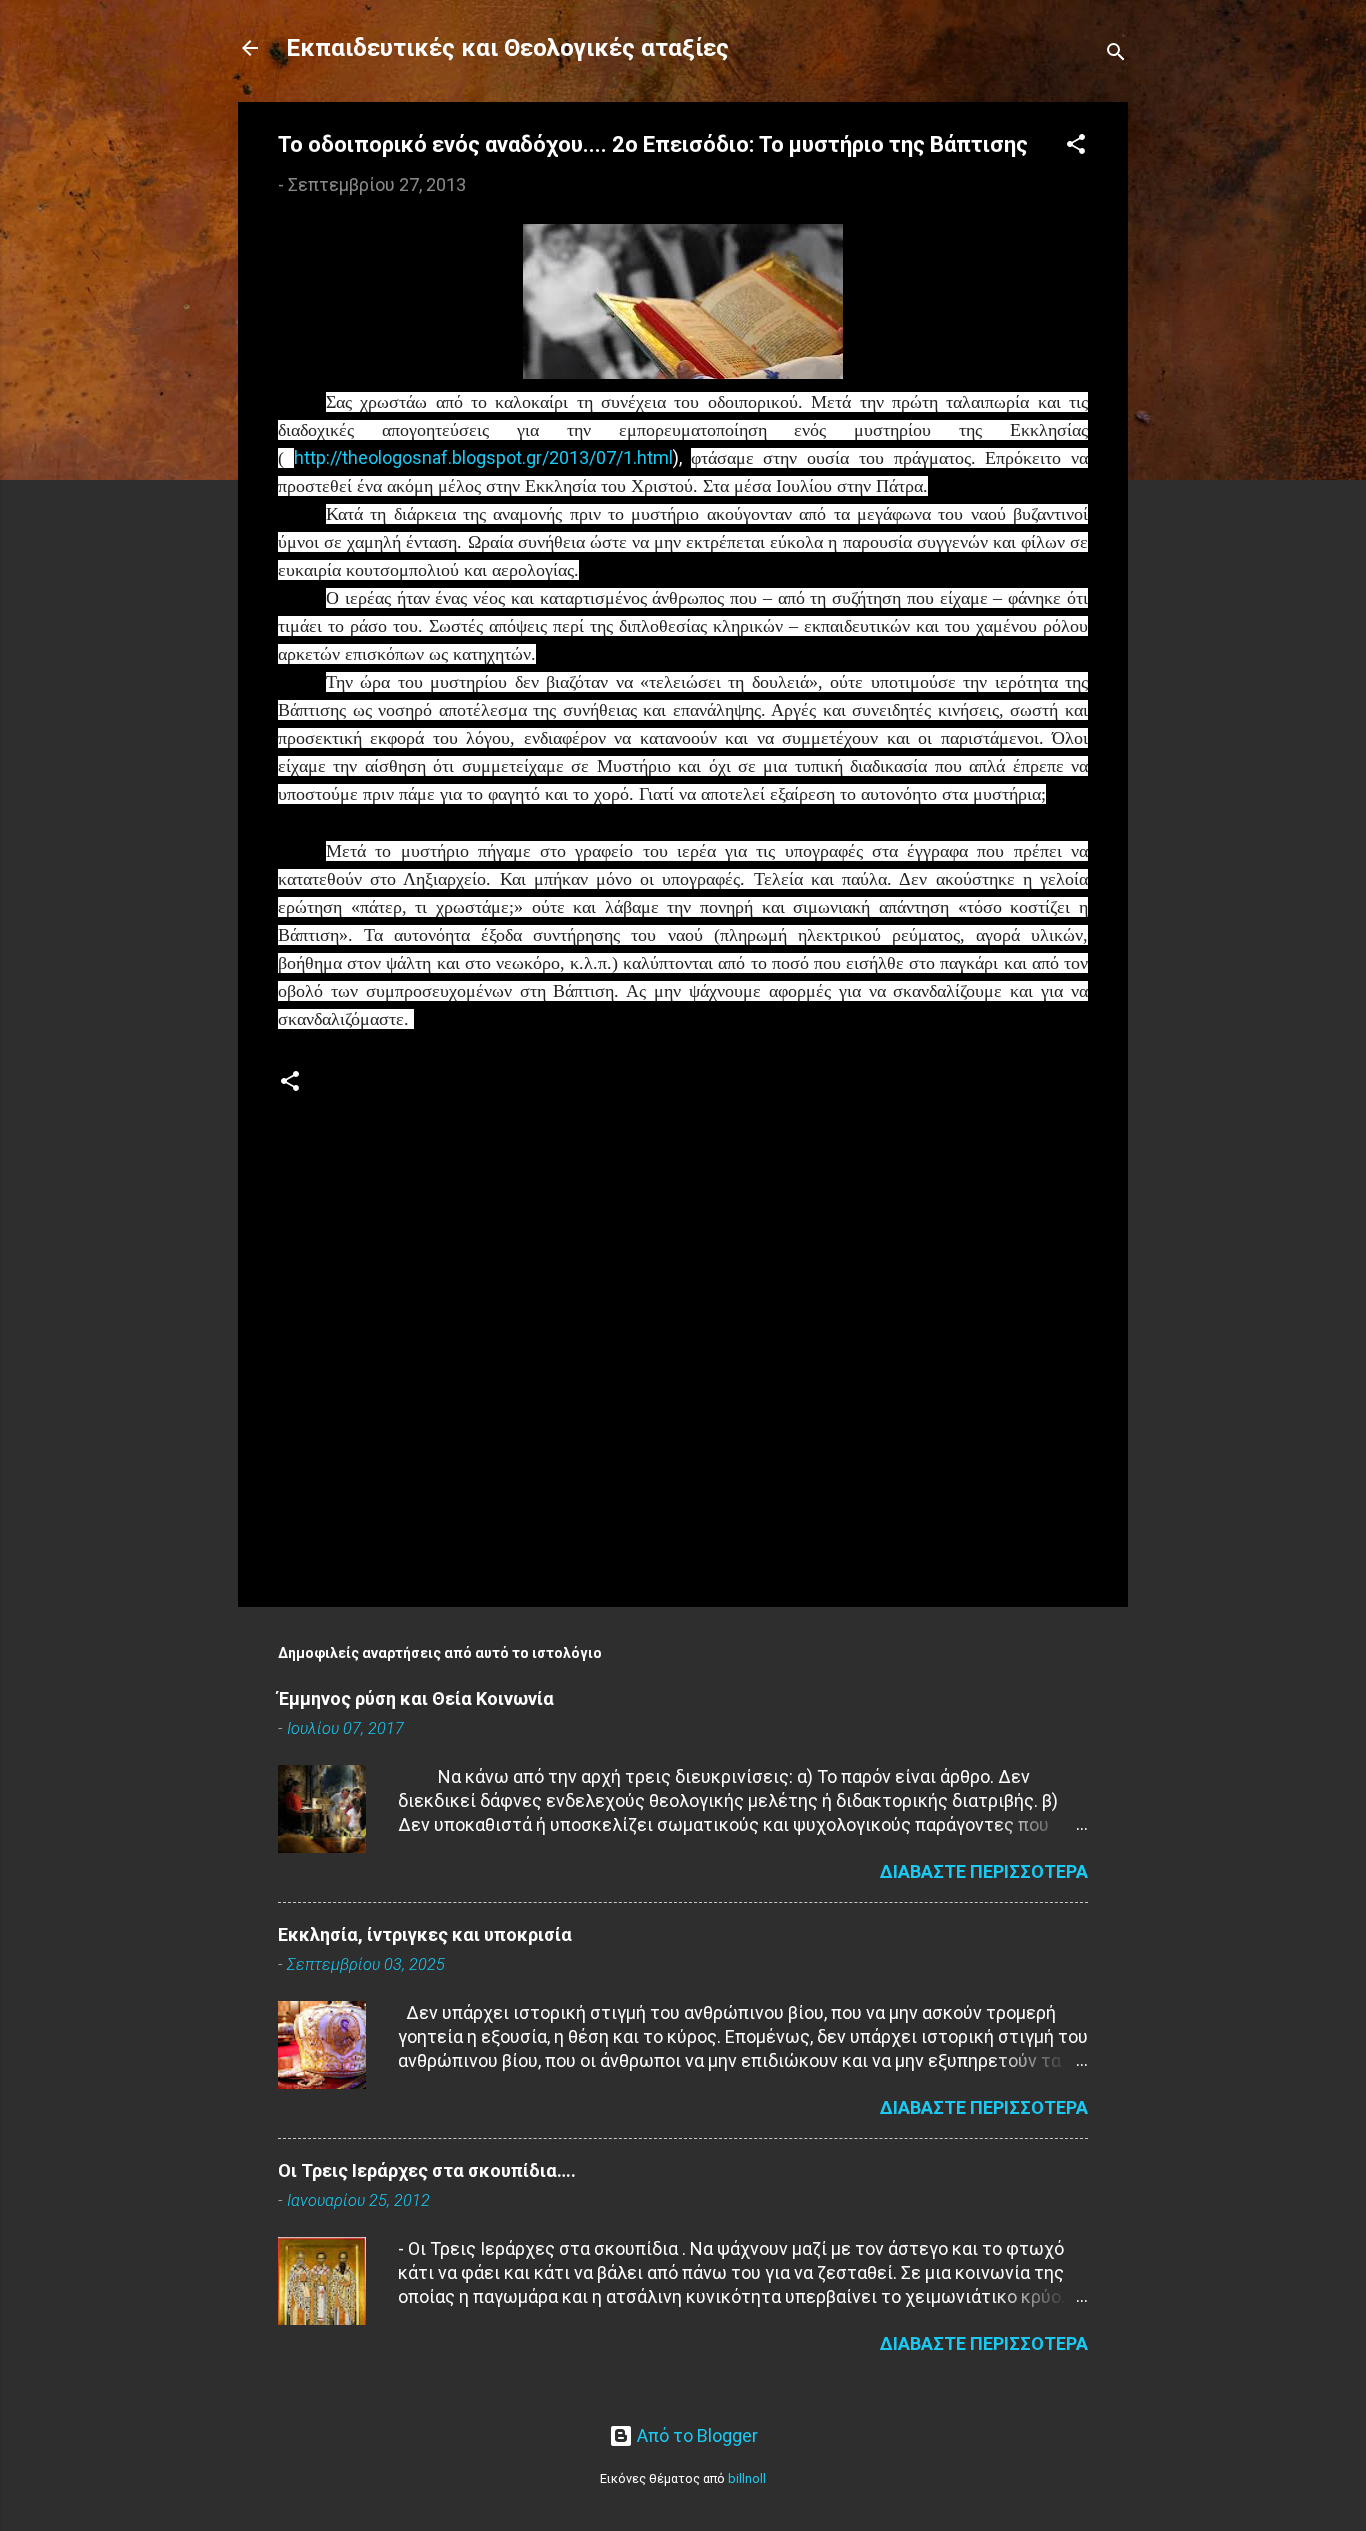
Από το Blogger (695, 2435)
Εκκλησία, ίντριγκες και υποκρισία (425, 1934)
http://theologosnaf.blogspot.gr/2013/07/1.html (483, 457)
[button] (1076, 147)
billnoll (747, 2478)
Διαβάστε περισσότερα (984, 1871)
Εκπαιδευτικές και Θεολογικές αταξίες (507, 48)
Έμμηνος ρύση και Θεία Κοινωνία (416, 1698)
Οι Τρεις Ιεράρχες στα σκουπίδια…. (427, 2170)
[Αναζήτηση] (1116, 54)
